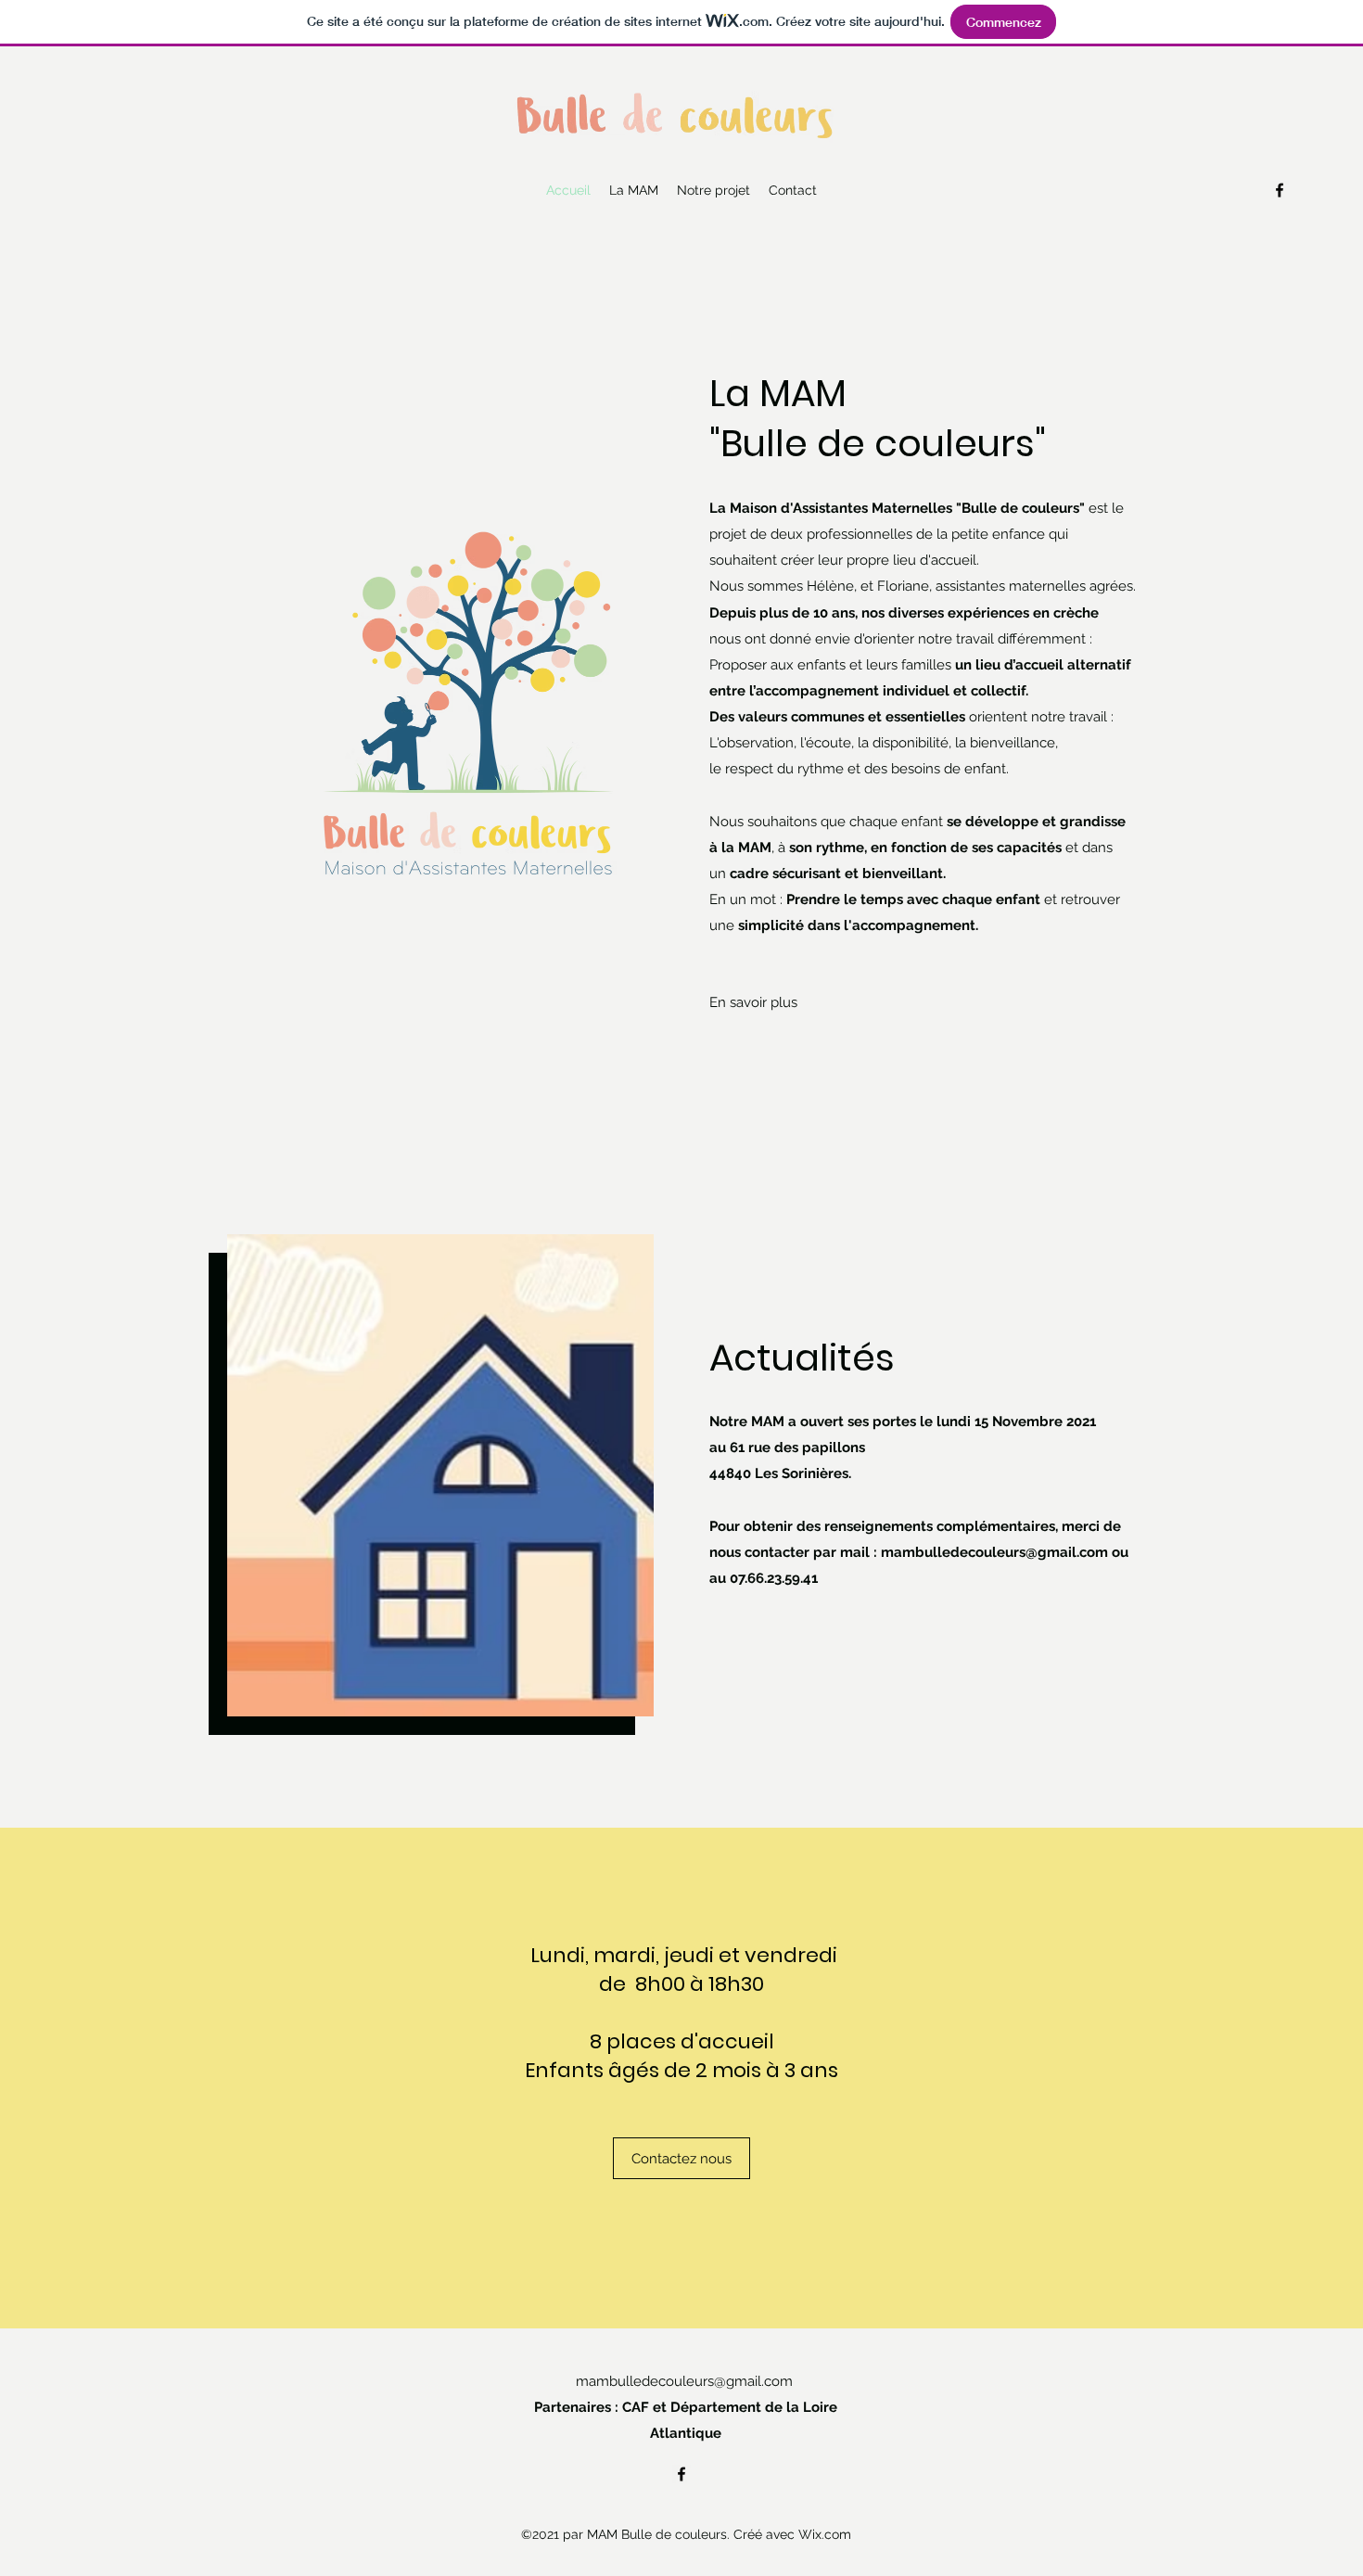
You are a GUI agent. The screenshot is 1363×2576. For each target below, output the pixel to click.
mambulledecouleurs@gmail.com (994, 1552)
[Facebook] (1280, 190)
